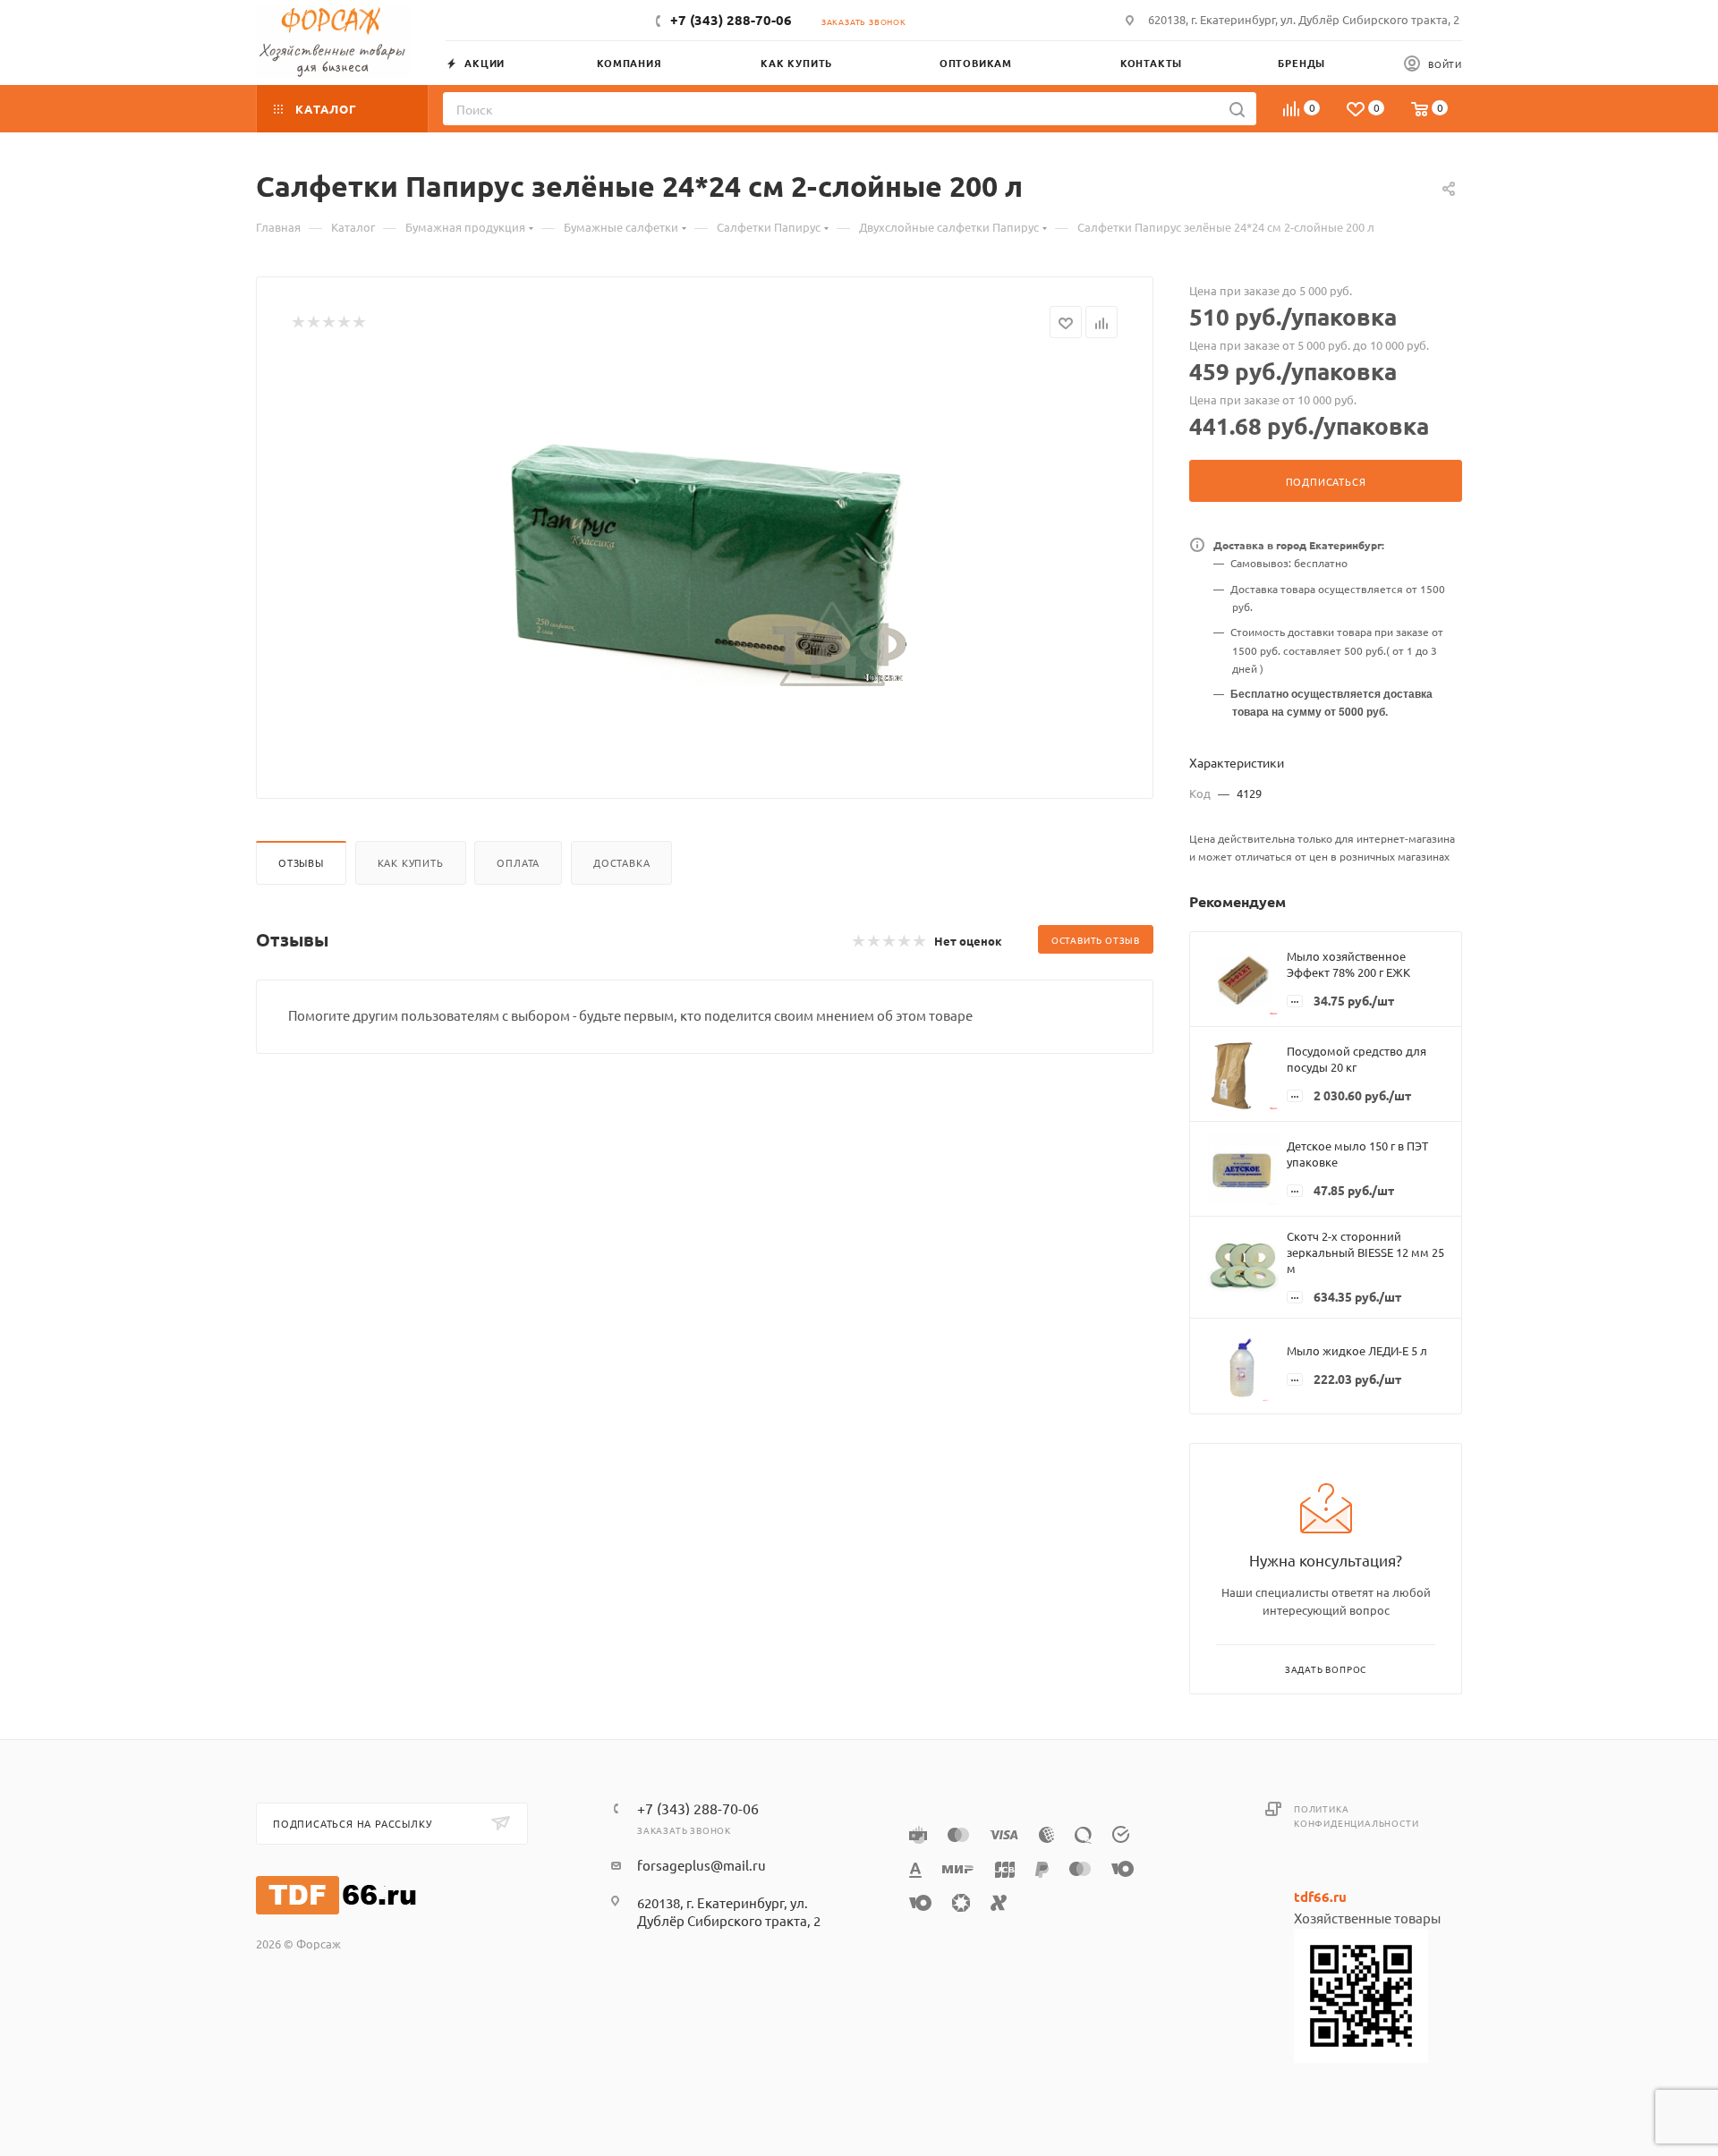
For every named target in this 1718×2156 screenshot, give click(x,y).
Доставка (621, 862)
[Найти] (1237, 109)
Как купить (411, 862)
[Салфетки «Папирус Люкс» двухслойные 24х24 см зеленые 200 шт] (705, 562)
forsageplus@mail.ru (702, 1865)
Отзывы (301, 862)
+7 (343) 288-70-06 (731, 20)
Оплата (518, 862)
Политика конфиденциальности (1356, 1816)
